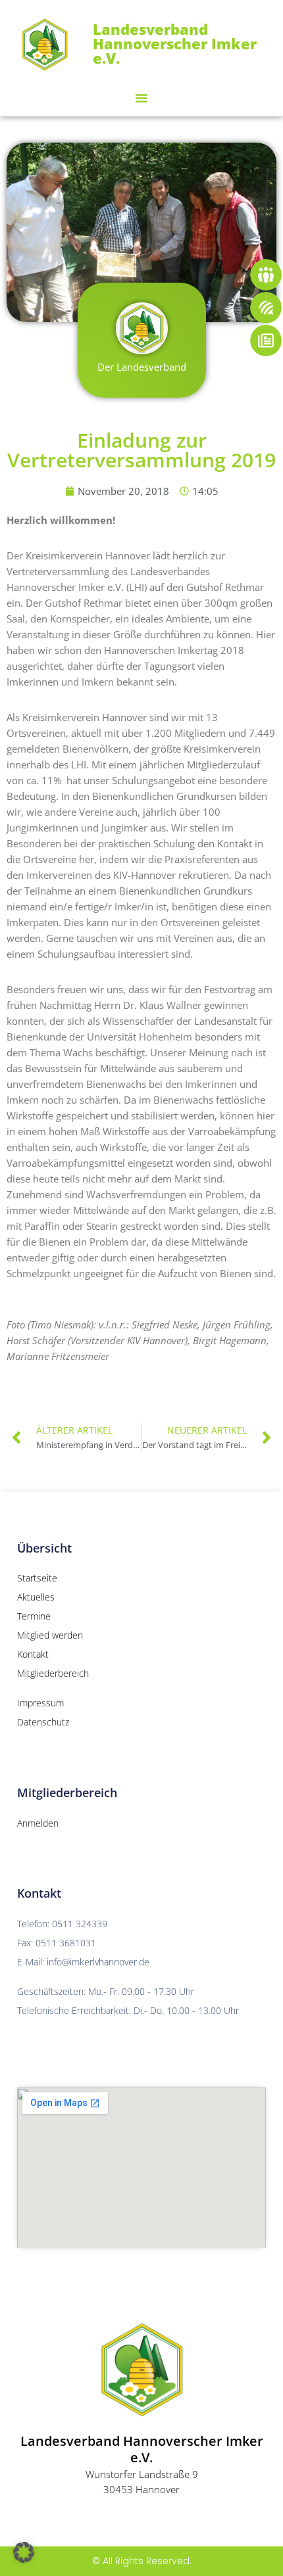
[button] (141, 98)
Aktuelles (36, 1597)
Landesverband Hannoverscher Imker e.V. (175, 43)
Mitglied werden (50, 1635)
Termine (34, 1616)
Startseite (37, 1578)
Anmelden (38, 1823)
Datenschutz (43, 1722)
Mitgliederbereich (53, 1673)
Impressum (40, 1703)
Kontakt (33, 1654)
